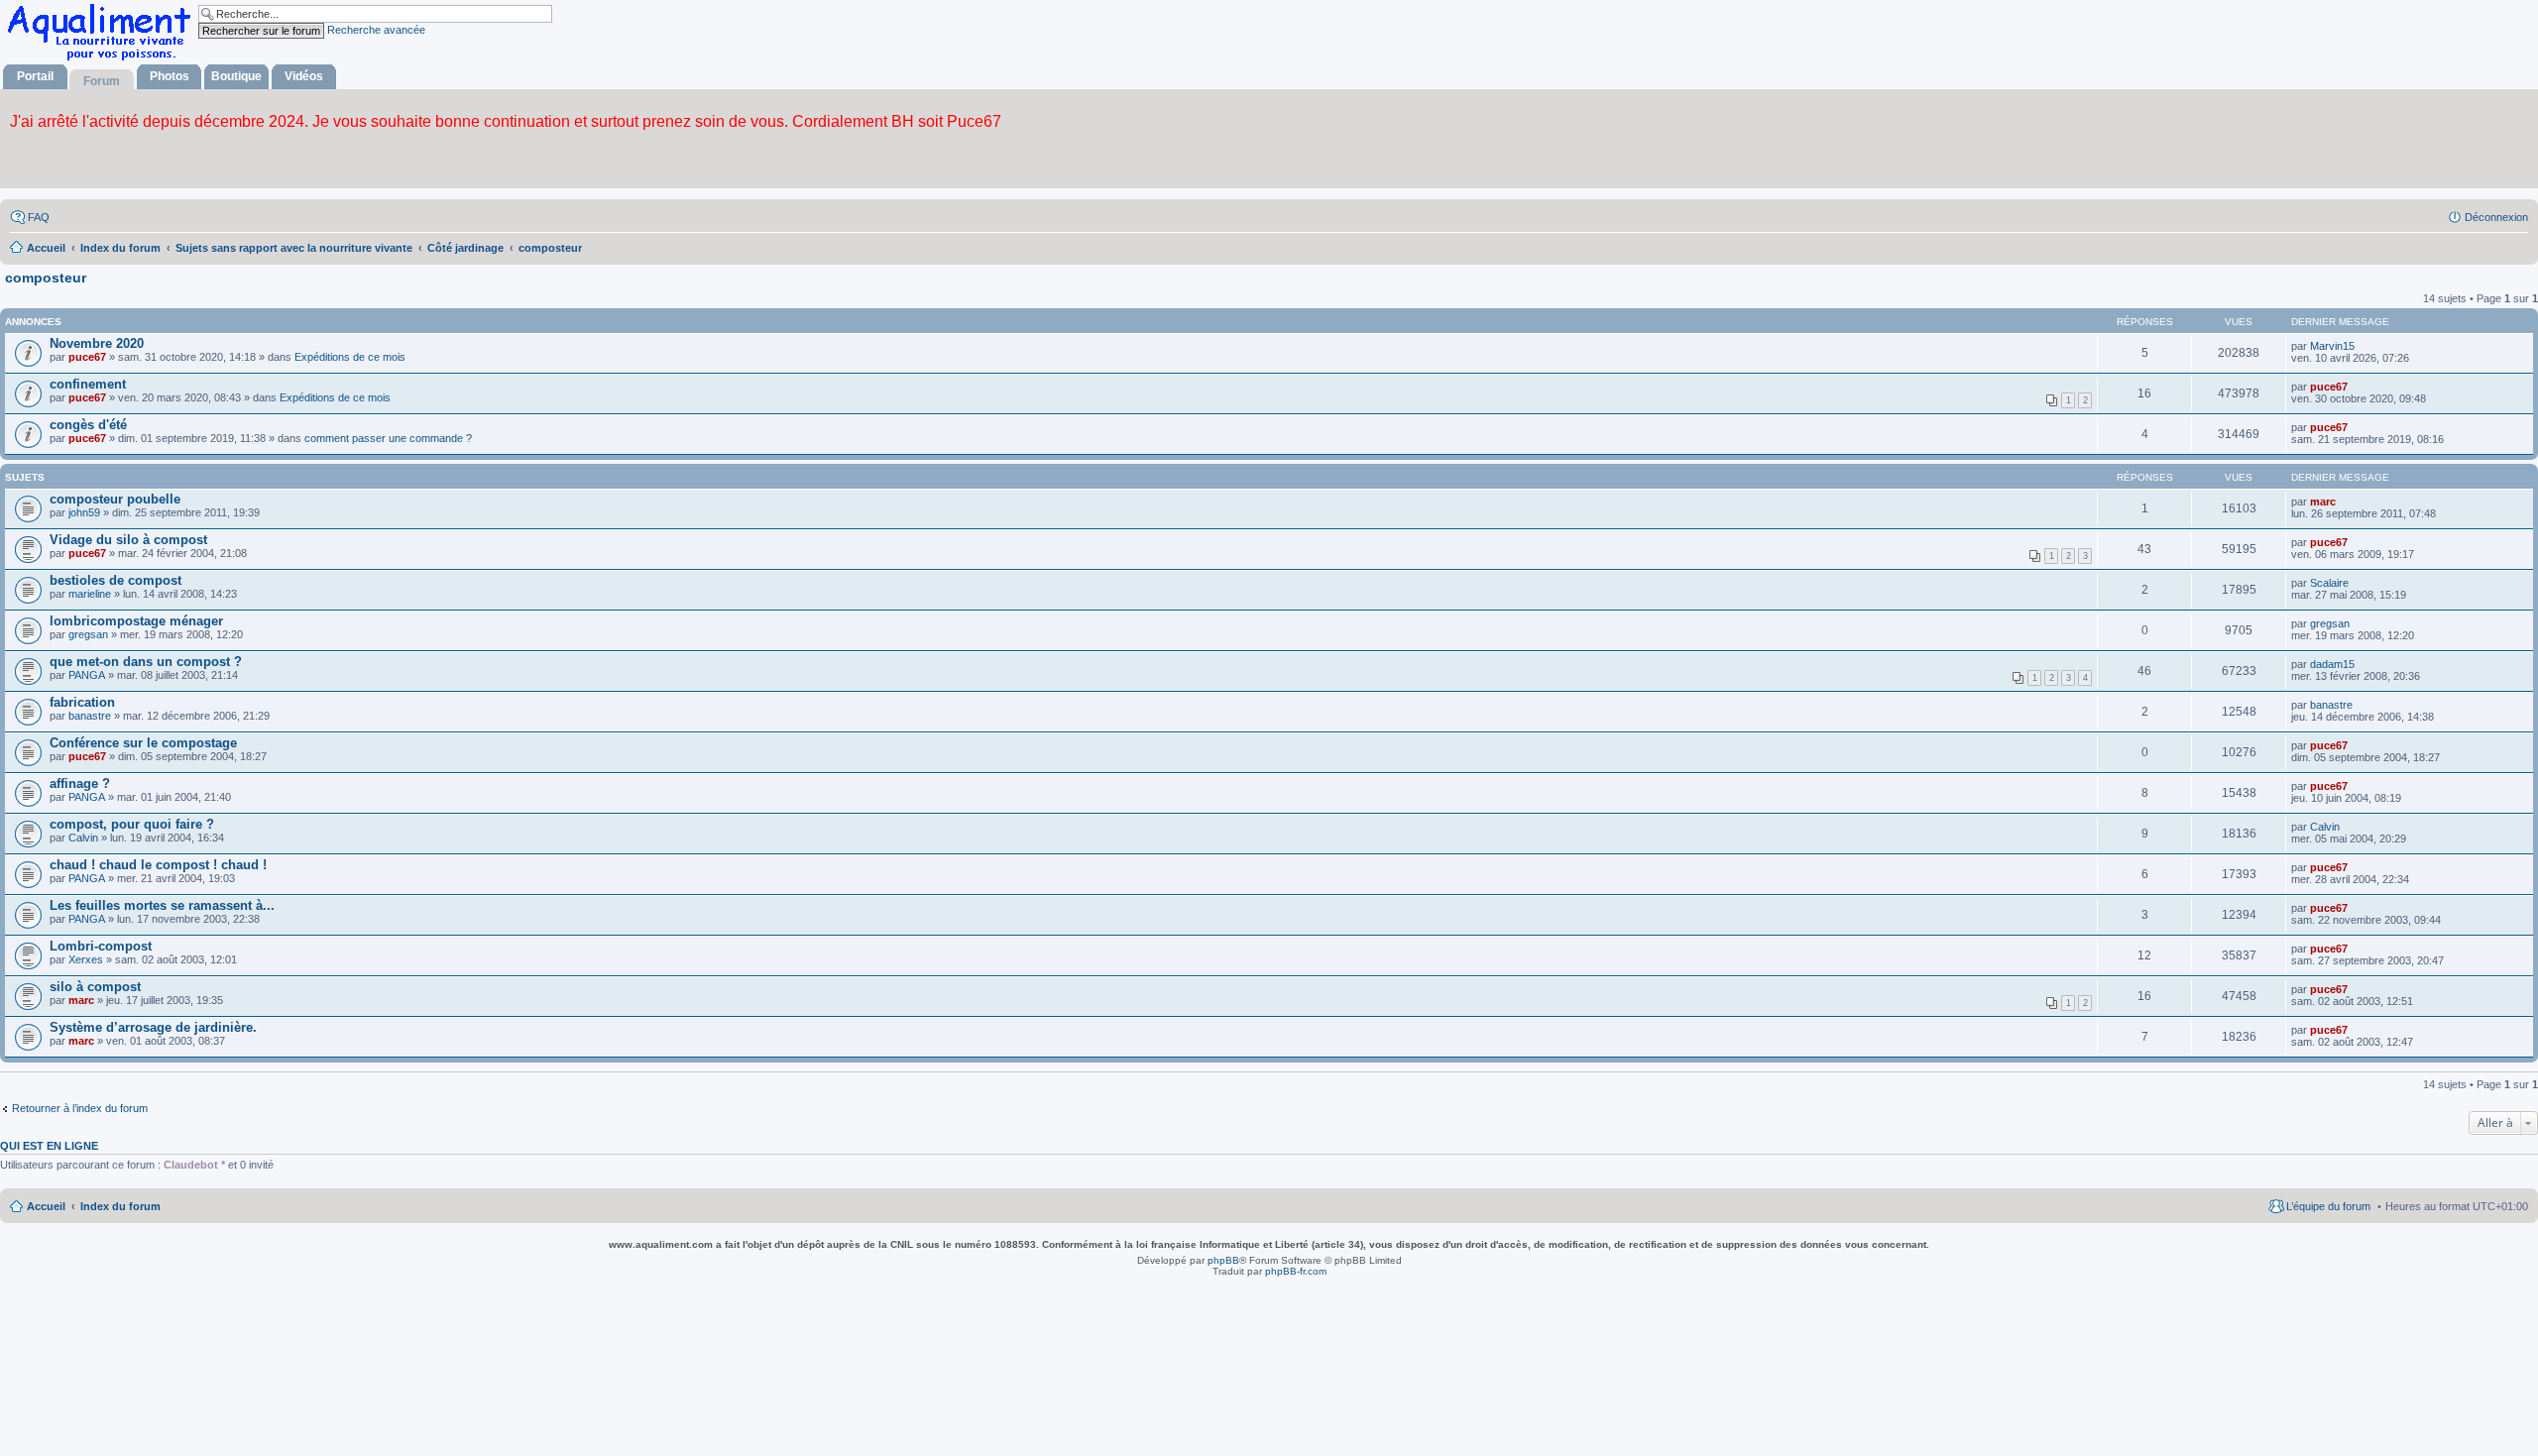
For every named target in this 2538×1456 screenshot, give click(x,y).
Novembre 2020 (97, 343)
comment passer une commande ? (388, 438)
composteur (46, 278)
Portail (35, 76)
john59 (84, 512)
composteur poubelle (115, 499)
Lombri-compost (101, 946)
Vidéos (304, 76)
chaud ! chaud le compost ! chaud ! (158, 865)
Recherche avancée (376, 30)
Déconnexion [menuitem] (2496, 217)
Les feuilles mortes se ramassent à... (162, 905)
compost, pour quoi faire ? (132, 824)
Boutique (236, 76)
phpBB (1223, 1260)
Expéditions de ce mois (350, 357)
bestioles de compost (115, 580)
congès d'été (88, 425)
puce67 (87, 357)
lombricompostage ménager (136, 621)
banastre (90, 716)
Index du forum (120, 1206)
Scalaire (2329, 583)
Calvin (83, 838)
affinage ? (80, 784)
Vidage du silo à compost (128, 540)
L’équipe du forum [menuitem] (2328, 1206)
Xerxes (86, 959)
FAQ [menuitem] (39, 217)
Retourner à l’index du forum (80, 1108)
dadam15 (2332, 664)
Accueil (46, 1206)
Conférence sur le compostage (143, 743)
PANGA (87, 675)
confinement (88, 384)
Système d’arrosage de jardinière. (153, 1027)
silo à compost (95, 987)
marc (2323, 502)
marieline (90, 594)
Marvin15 (2332, 346)
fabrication (82, 702)
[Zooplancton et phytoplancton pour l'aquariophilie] (103, 60)
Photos (170, 76)
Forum (102, 81)
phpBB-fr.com (1296, 1271)
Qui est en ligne (49, 1146)
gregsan (88, 634)
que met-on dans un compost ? (146, 662)
